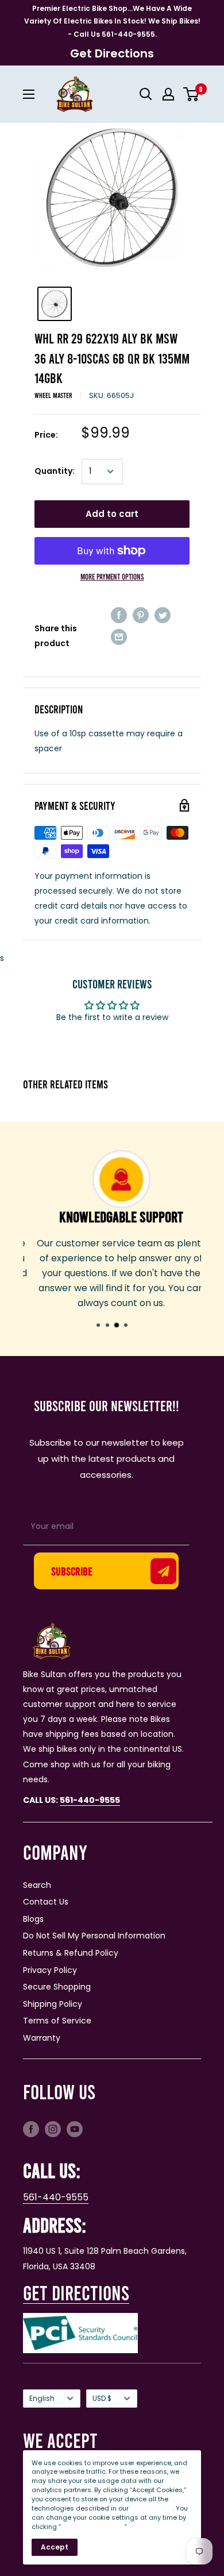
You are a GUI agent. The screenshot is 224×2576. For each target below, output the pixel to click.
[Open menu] (29, 94)
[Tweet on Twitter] (163, 615)
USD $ (102, 2399)
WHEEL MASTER (53, 395)
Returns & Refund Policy (71, 1953)
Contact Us (46, 1902)
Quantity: (55, 471)
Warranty (42, 2038)
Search (37, 1885)
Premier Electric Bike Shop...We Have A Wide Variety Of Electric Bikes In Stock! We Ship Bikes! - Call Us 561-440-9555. (112, 21)
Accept (55, 2547)
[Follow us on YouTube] (75, 2129)
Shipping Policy (53, 2004)
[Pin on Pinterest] (141, 615)
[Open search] (146, 94)
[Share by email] (119, 637)
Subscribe (72, 1571)
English (42, 2399)
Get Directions (112, 53)
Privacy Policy (50, 1970)
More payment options (112, 576)
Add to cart (112, 514)
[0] (192, 94)
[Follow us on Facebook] (31, 2129)
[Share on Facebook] (119, 615)
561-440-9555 (56, 2197)
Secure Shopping (57, 1987)
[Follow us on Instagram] (53, 2129)
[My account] (168, 94)
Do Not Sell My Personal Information (94, 1936)
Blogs (33, 1919)
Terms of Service (57, 2021)
